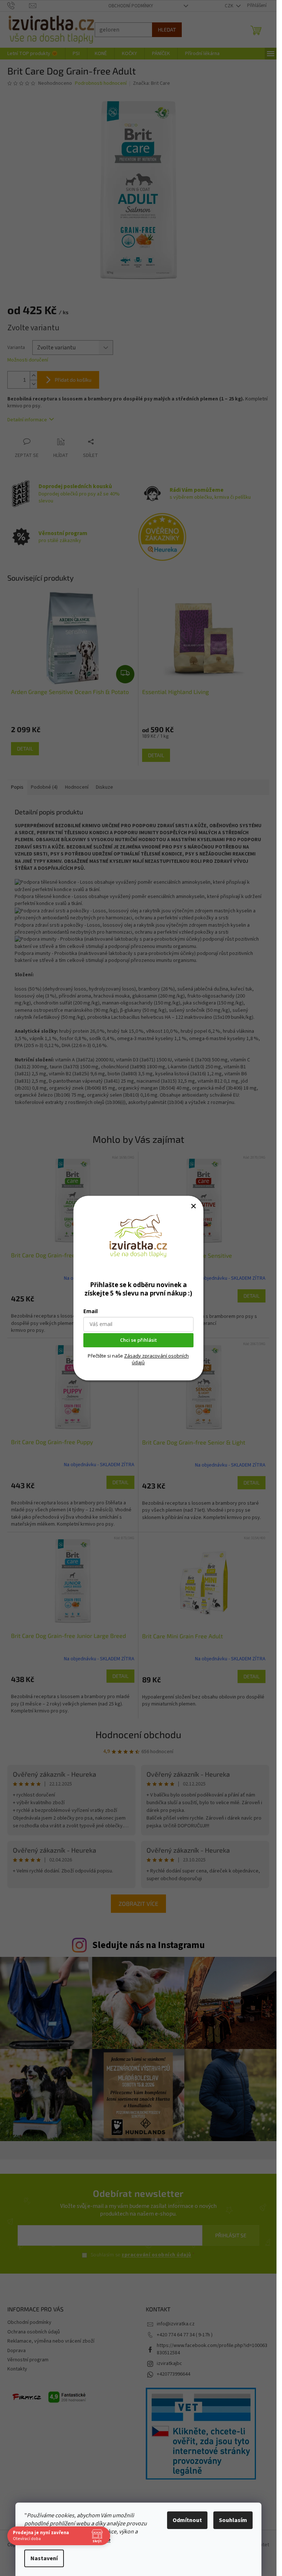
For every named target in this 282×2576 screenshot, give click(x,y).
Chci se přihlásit (138, 1340)
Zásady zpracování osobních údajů (156, 1359)
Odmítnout (187, 2520)
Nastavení (44, 2558)
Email (91, 1311)
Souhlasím (233, 2520)
